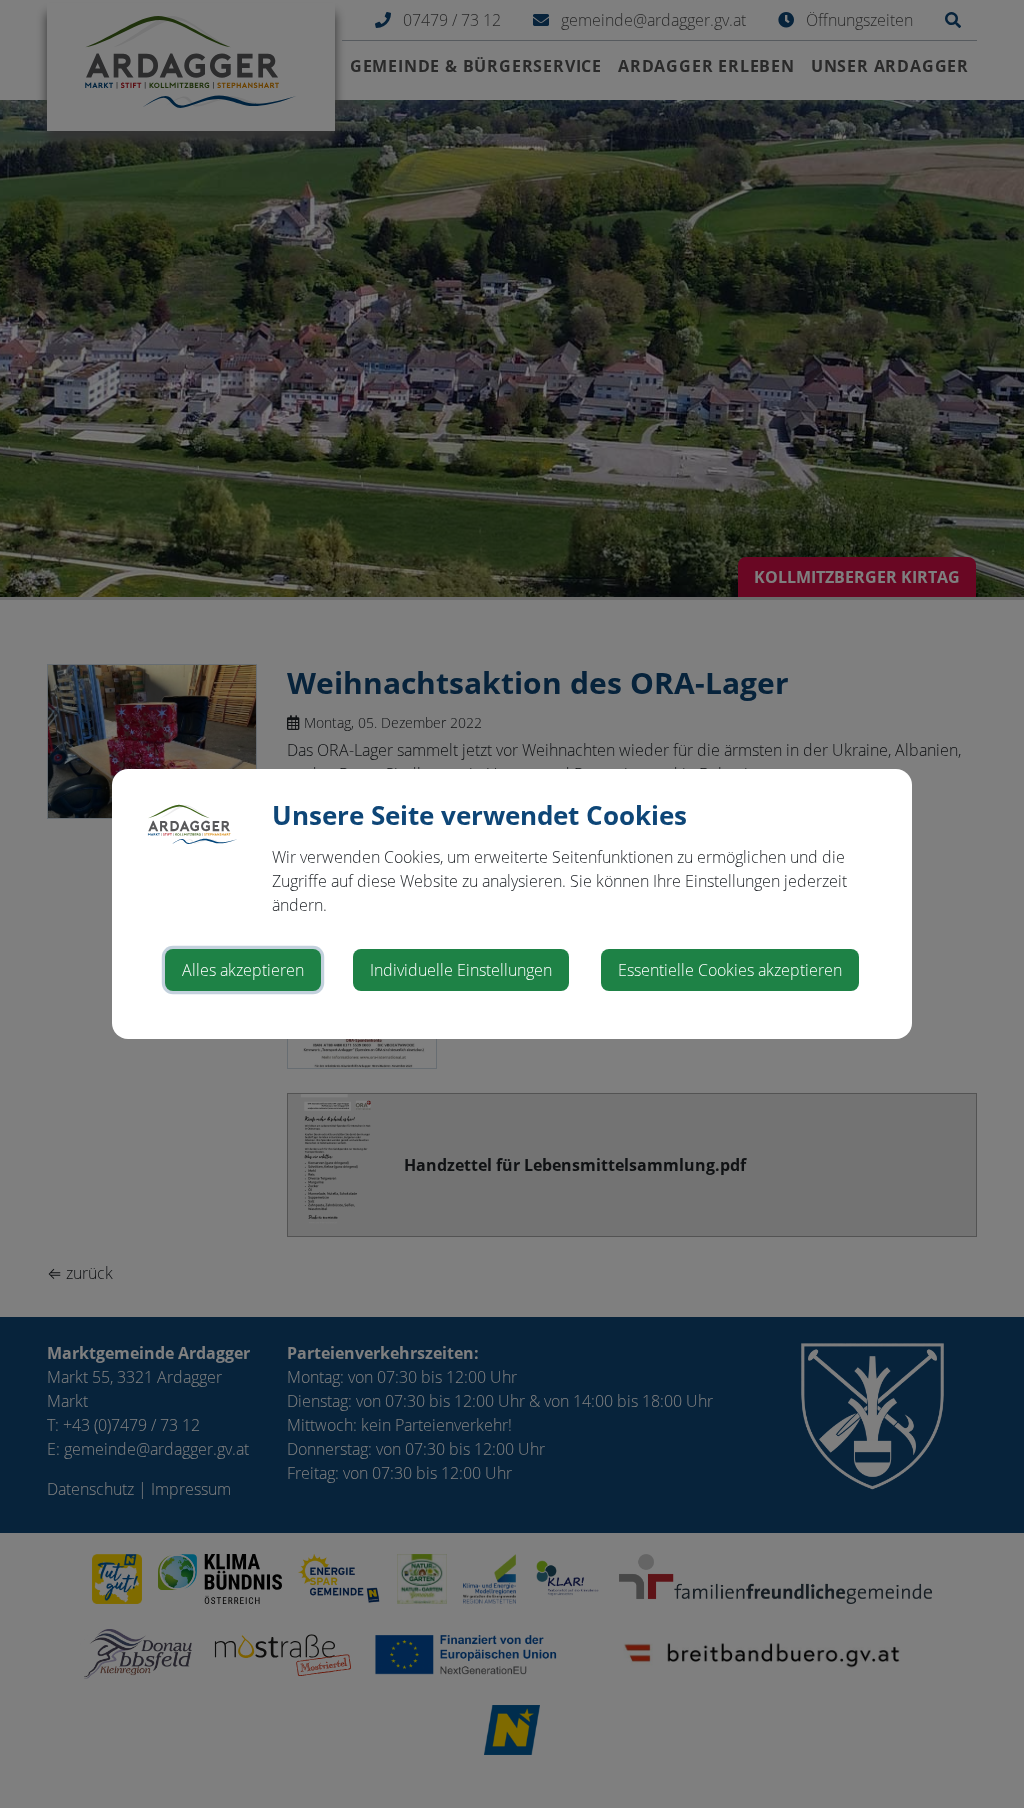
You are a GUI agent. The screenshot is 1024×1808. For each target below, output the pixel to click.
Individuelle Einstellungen (461, 970)
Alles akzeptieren (243, 970)
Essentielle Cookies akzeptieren (730, 970)
